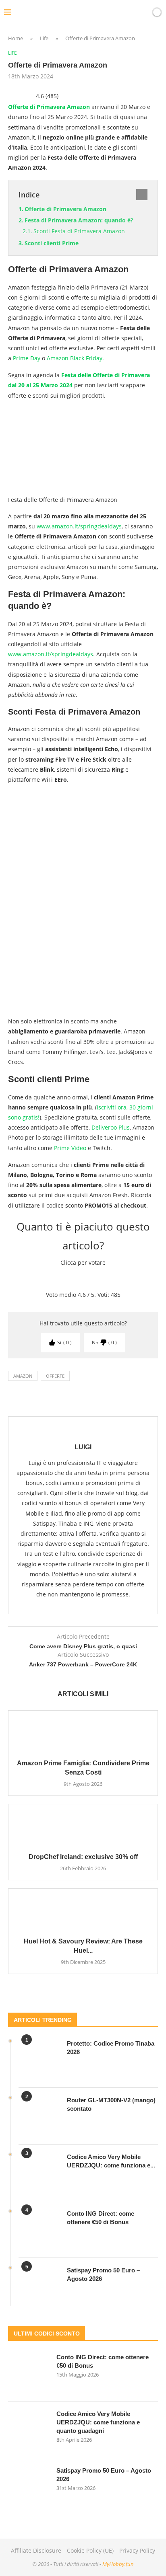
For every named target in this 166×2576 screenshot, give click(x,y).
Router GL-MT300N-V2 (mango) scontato (111, 2104)
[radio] (55, 1278)
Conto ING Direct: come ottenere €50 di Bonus (101, 2218)
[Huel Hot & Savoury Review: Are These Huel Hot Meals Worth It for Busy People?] (83, 1909)
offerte (55, 1376)
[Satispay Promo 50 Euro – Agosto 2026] (39, 2286)
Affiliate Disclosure (36, 2550)
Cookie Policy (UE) (90, 2550)
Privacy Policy (137, 2550)
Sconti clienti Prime (52, 243)
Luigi (83, 1447)
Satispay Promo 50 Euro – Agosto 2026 (103, 2274)
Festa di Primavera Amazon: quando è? (79, 220)
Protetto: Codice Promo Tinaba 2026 (111, 2048)
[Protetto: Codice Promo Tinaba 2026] (39, 2059)
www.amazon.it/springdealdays (79, 526)
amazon (23, 1376)
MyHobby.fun (118, 2564)
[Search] (143, 12)
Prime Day (27, 358)
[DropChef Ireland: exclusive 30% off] (83, 1824)
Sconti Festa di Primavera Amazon (79, 231)
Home (16, 38)
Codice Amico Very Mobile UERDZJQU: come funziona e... (111, 2161)
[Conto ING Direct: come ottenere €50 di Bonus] (39, 2229)
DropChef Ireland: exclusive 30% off (83, 1857)
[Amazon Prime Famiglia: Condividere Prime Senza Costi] (83, 1731)
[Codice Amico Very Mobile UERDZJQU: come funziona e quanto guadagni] (39, 2173)
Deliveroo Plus (111, 1127)
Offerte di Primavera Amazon (49, 107)
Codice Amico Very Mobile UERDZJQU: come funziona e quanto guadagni (98, 2422)
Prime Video (70, 1148)
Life (44, 38)
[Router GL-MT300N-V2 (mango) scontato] (39, 2116)
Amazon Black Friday (75, 358)
